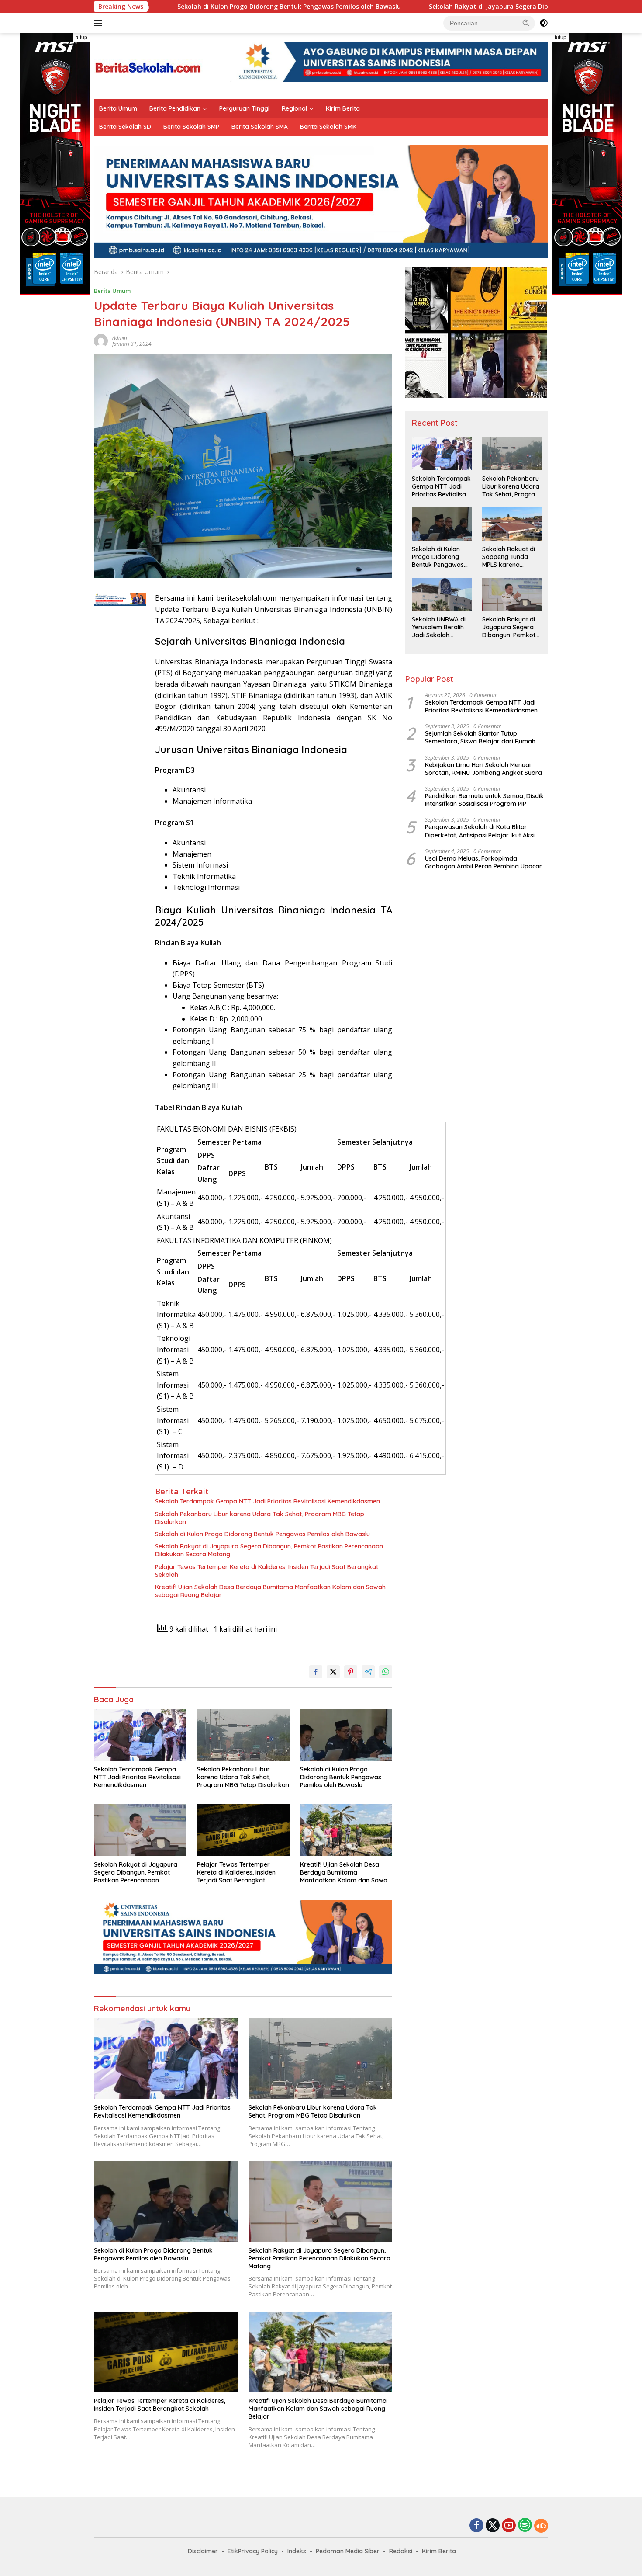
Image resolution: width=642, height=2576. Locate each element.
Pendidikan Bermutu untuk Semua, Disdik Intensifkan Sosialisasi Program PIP (484, 800)
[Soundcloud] (541, 2526)
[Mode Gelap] (544, 23)
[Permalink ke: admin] (101, 340)
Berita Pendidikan (175, 108)
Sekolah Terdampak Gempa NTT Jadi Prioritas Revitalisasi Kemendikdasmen (267, 1501)
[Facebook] (476, 2526)
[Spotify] (525, 2526)
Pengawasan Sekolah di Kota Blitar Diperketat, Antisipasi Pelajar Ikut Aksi (480, 831)
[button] (526, 23)
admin (120, 338)
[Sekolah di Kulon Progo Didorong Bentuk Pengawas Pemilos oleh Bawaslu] (346, 1735)
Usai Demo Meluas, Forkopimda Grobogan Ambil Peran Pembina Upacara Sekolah (485, 862)
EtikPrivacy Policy (253, 2551)
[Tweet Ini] (333, 1672)
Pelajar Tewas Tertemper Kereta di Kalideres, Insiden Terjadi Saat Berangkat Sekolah (267, 1571)
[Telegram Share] (368, 1672)
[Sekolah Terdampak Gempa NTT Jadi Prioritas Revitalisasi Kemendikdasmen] (140, 1735)
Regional (294, 108)
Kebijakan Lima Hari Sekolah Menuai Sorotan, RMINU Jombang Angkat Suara (483, 769)
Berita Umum (118, 108)
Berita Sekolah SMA (260, 127)
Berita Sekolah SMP (191, 127)
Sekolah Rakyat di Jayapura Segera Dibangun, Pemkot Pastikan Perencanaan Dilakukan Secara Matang (474, 7)
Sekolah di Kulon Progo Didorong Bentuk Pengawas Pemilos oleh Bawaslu (176, 7)
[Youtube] (509, 2526)
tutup (81, 38)
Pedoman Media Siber (348, 2551)
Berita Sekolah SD (125, 127)
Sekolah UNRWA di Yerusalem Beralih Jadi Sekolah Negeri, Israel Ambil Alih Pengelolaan (440, 627)
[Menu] (100, 23)
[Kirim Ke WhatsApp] (386, 1672)
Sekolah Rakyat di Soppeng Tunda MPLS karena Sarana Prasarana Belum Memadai (509, 557)
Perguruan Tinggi (244, 108)
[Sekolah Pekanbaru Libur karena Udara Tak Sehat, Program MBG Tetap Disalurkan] (243, 1735)
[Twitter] (493, 2526)
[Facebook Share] (316, 1672)
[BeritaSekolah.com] (148, 65)
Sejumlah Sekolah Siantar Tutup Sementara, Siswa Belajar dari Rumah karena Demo (480, 737)
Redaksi (401, 2551)
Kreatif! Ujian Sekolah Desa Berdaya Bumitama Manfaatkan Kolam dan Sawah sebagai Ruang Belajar (270, 1591)
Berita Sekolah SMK (328, 127)
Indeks (297, 2551)
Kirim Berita (343, 108)
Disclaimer (203, 2551)
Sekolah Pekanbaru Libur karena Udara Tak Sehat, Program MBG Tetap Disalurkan (260, 1518)
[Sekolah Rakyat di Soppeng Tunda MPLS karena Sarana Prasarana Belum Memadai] (512, 524)
